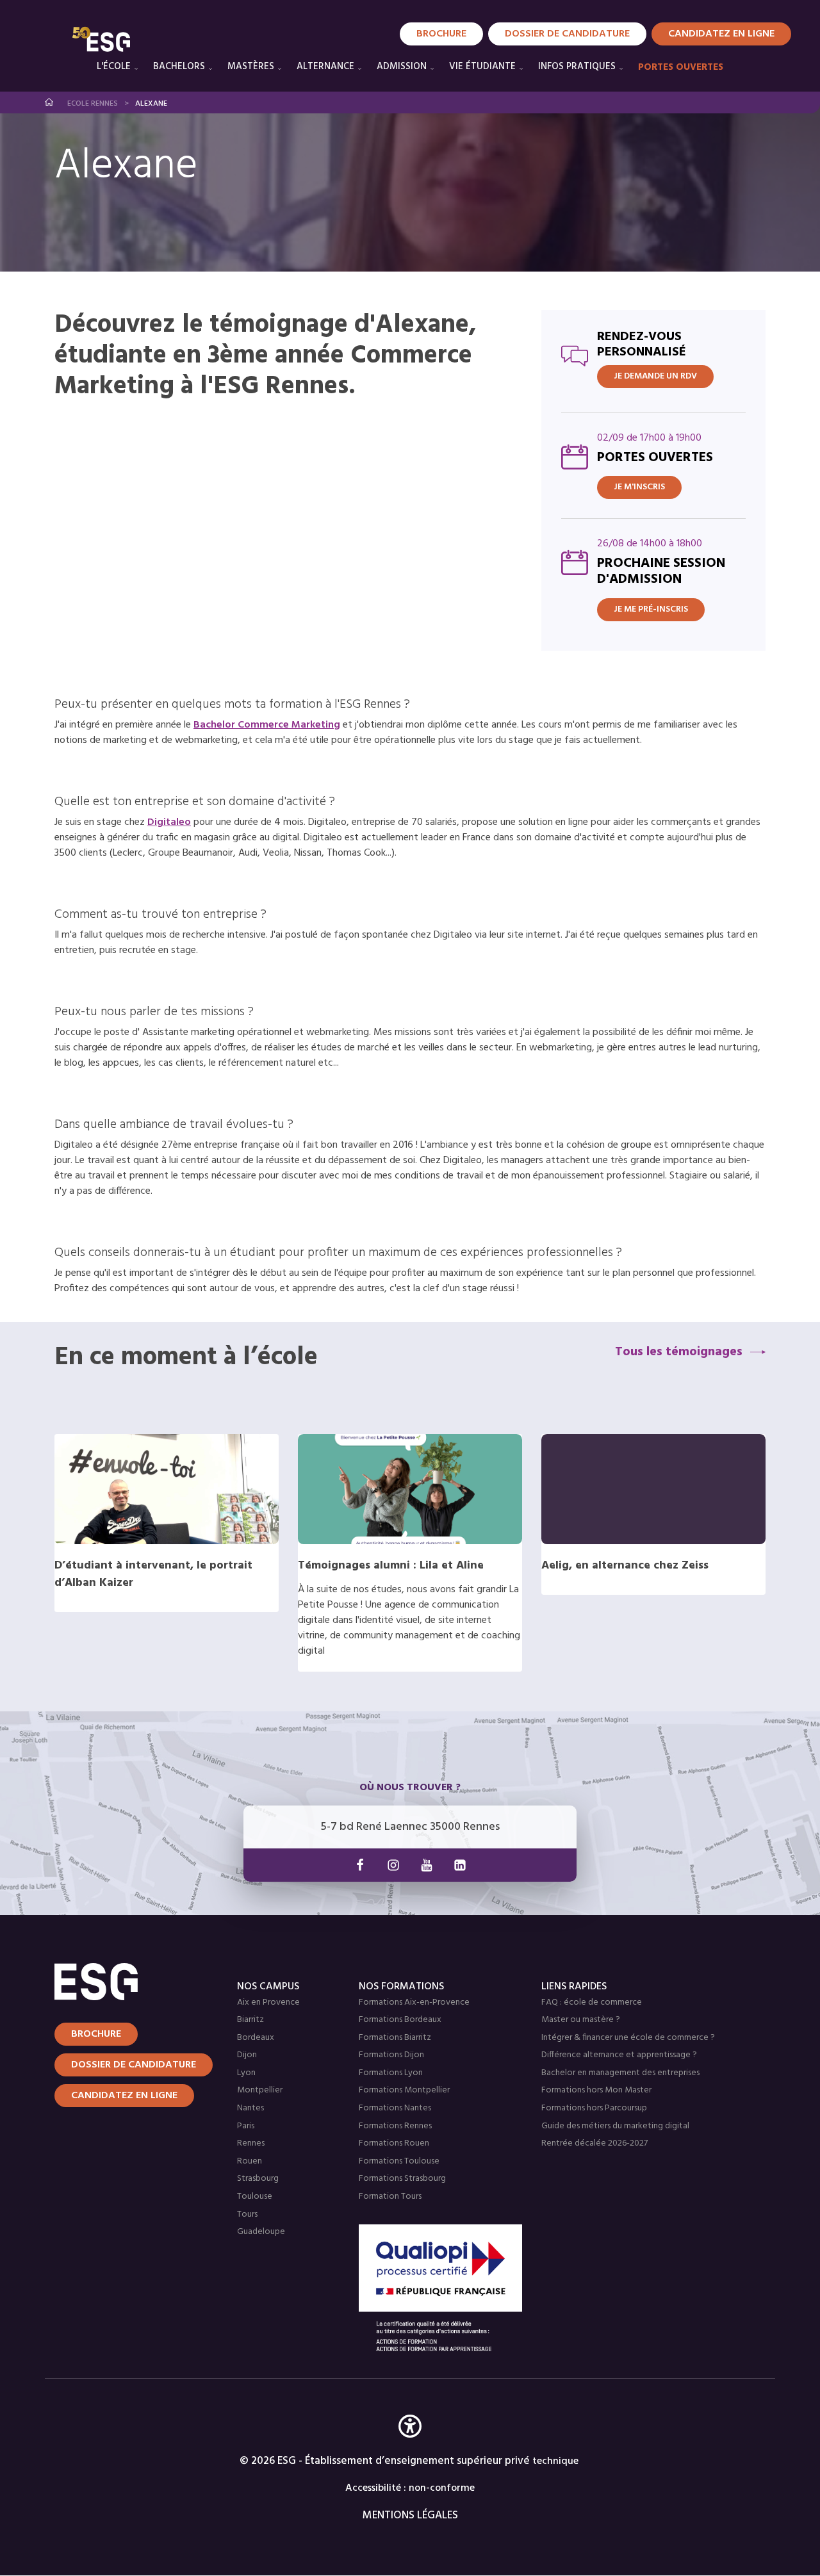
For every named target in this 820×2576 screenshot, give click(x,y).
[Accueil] (130, 1982)
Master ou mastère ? (581, 2020)
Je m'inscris (639, 487)
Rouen (250, 2161)
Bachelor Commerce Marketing (267, 725)
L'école (114, 67)
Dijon (247, 2055)
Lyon (246, 2073)
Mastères (251, 67)
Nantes (250, 2108)
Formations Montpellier (404, 2090)
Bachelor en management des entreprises (620, 2073)
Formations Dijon (391, 2055)
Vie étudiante (482, 67)
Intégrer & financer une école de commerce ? (628, 2038)
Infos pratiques (577, 67)
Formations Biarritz (395, 2038)
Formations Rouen (394, 2143)
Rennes (251, 2143)
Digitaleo (169, 822)
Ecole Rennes (93, 104)
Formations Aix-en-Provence (414, 2002)
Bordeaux (256, 2038)
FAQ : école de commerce (592, 2002)
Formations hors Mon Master (596, 2090)
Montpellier (260, 2090)
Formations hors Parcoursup (594, 2108)
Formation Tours (390, 2197)
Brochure (441, 34)
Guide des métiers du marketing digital (615, 2126)
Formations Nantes (395, 2108)
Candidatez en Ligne (721, 34)
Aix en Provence (268, 2002)
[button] (410, 2445)
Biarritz (250, 2020)
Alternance (325, 67)
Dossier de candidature (567, 34)
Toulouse (255, 2197)
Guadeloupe (261, 2232)
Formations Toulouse (399, 2161)
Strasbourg (258, 2179)
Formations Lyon (391, 2073)
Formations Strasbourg (402, 2179)
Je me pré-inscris (651, 609)
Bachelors (179, 67)
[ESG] (101, 39)
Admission (402, 67)
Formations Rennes (395, 2126)
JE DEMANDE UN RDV (655, 376)
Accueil (50, 102)
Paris (246, 2126)
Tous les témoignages (679, 1352)
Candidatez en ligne (124, 2096)
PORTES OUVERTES (681, 67)
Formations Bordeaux (400, 2020)
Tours (247, 2214)
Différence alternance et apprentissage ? (619, 2055)
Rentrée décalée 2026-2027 (594, 2143)
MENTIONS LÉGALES (410, 2515)
